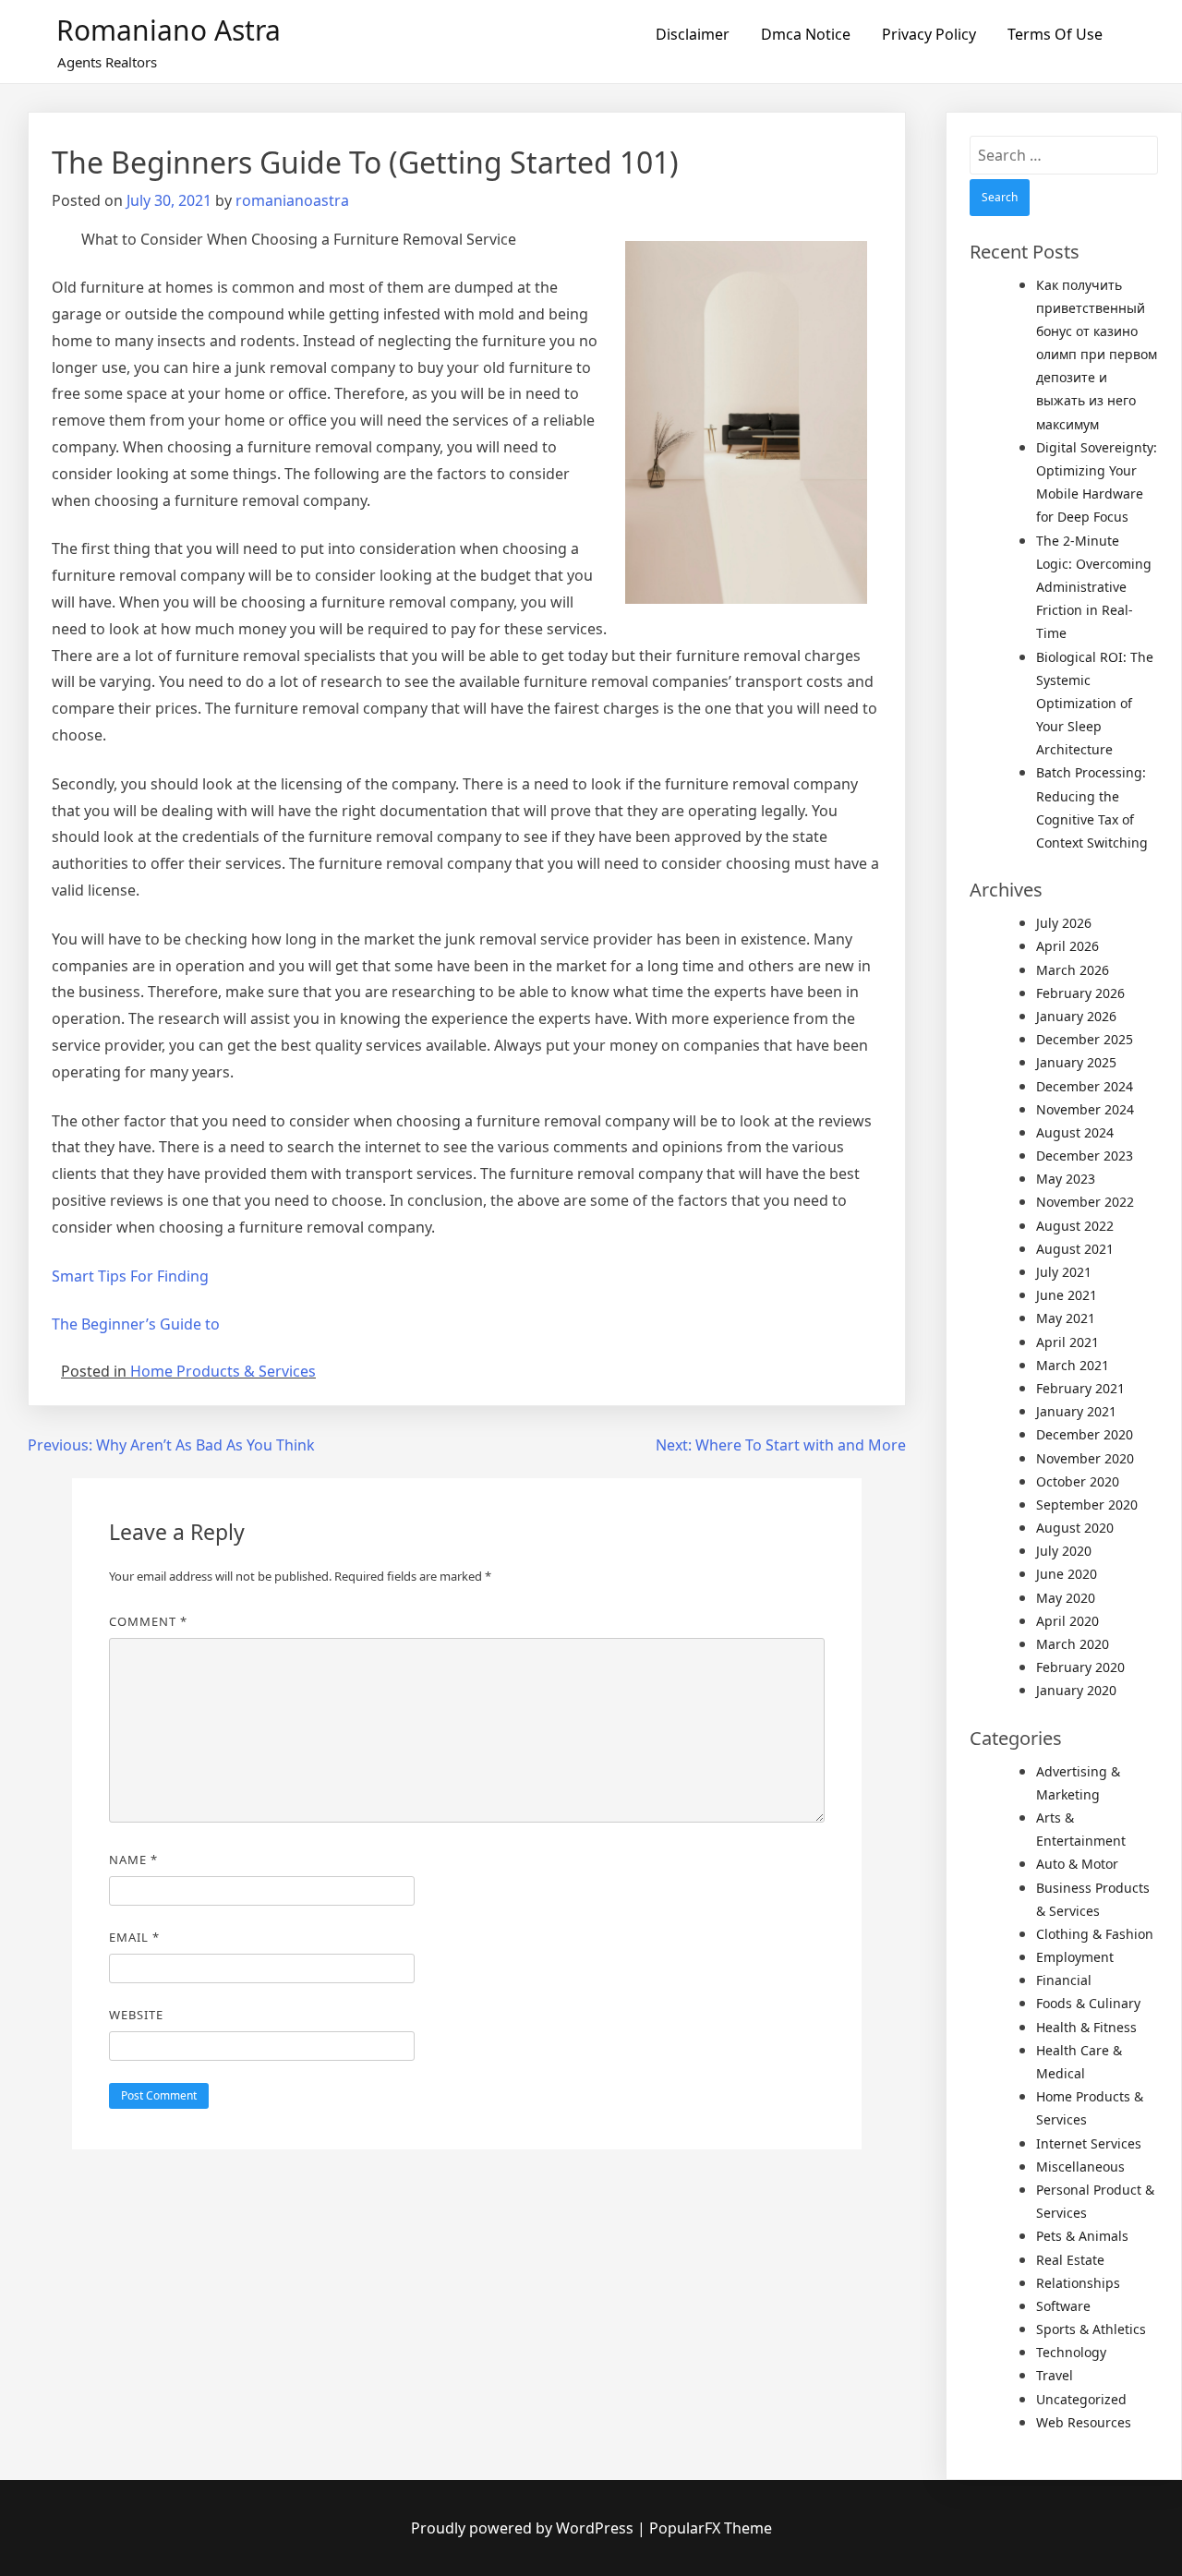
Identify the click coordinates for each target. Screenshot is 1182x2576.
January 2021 (1076, 1411)
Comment (148, 1621)
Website (136, 2015)
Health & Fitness (1086, 2027)
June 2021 (1067, 1295)
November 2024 (1085, 1109)
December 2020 (1085, 1434)
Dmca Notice (806, 34)
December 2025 (1085, 1039)
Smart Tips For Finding (130, 1276)
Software (1063, 2306)
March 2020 (1073, 1644)
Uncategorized (1081, 2399)
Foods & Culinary (1088, 2003)
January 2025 (1076, 1062)
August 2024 (1075, 1132)
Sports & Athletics (1091, 2329)
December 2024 (1085, 1086)
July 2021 (1064, 1272)
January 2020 (1076, 1690)
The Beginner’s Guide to (136, 1324)
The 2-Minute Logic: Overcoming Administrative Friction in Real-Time (1094, 587)
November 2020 (1085, 1458)
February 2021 (1080, 1388)
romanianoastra (292, 200)
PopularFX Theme (711, 2528)
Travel (1055, 2375)
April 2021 (1067, 1342)
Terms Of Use (1055, 34)
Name (133, 1860)
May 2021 (1066, 1318)
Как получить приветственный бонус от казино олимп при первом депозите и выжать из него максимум (1097, 355)
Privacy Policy (929, 34)
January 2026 (1076, 1016)
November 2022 (1085, 1202)
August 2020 (1075, 1528)
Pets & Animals (1082, 2236)
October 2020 (1078, 1481)
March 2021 (1073, 1365)
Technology (1071, 2352)
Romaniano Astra (169, 30)
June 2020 (1067, 1574)
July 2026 (1064, 923)
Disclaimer (693, 34)
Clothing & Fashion (1095, 1934)
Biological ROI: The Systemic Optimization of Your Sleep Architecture (1095, 704)
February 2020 (1080, 1667)
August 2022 (1075, 1226)
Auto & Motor (1077, 1864)
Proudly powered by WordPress (524, 2528)
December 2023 (1085, 1156)
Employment (1075, 1957)
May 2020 (1066, 1598)
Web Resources (1084, 2422)
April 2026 (1067, 946)
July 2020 (1064, 1551)
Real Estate (1070, 2260)
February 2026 (1080, 993)
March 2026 (1073, 970)
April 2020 (1067, 1621)
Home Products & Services (223, 1371)
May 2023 (1066, 1179)
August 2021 (1075, 1249)
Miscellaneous (1080, 2167)
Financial (1064, 1980)
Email (134, 1937)
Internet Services (1089, 2143)
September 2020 (1087, 1505)
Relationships (1078, 2283)
